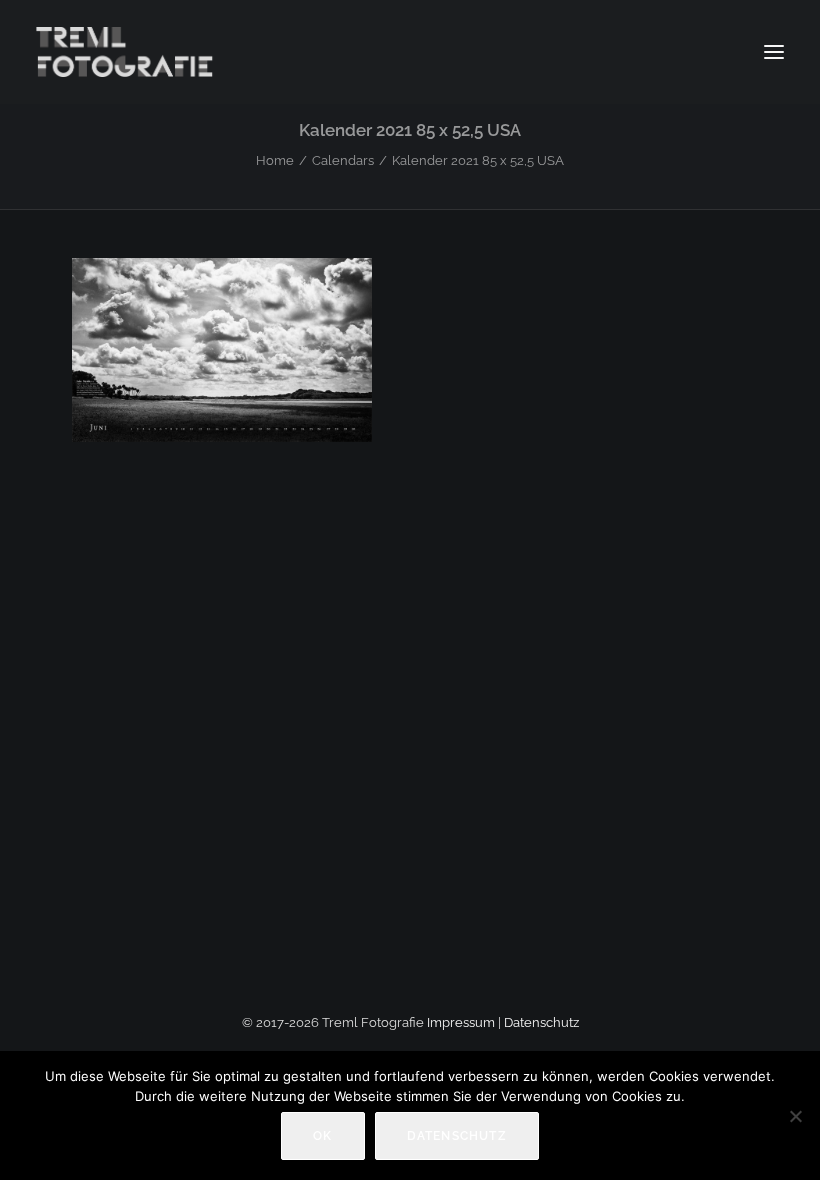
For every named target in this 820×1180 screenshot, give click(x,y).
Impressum (461, 1022)
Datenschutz (541, 1022)
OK (322, 1136)
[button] (774, 52)
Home (275, 160)
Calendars (343, 160)
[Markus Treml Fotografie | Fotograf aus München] (127, 52)
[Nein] (795, 1116)
